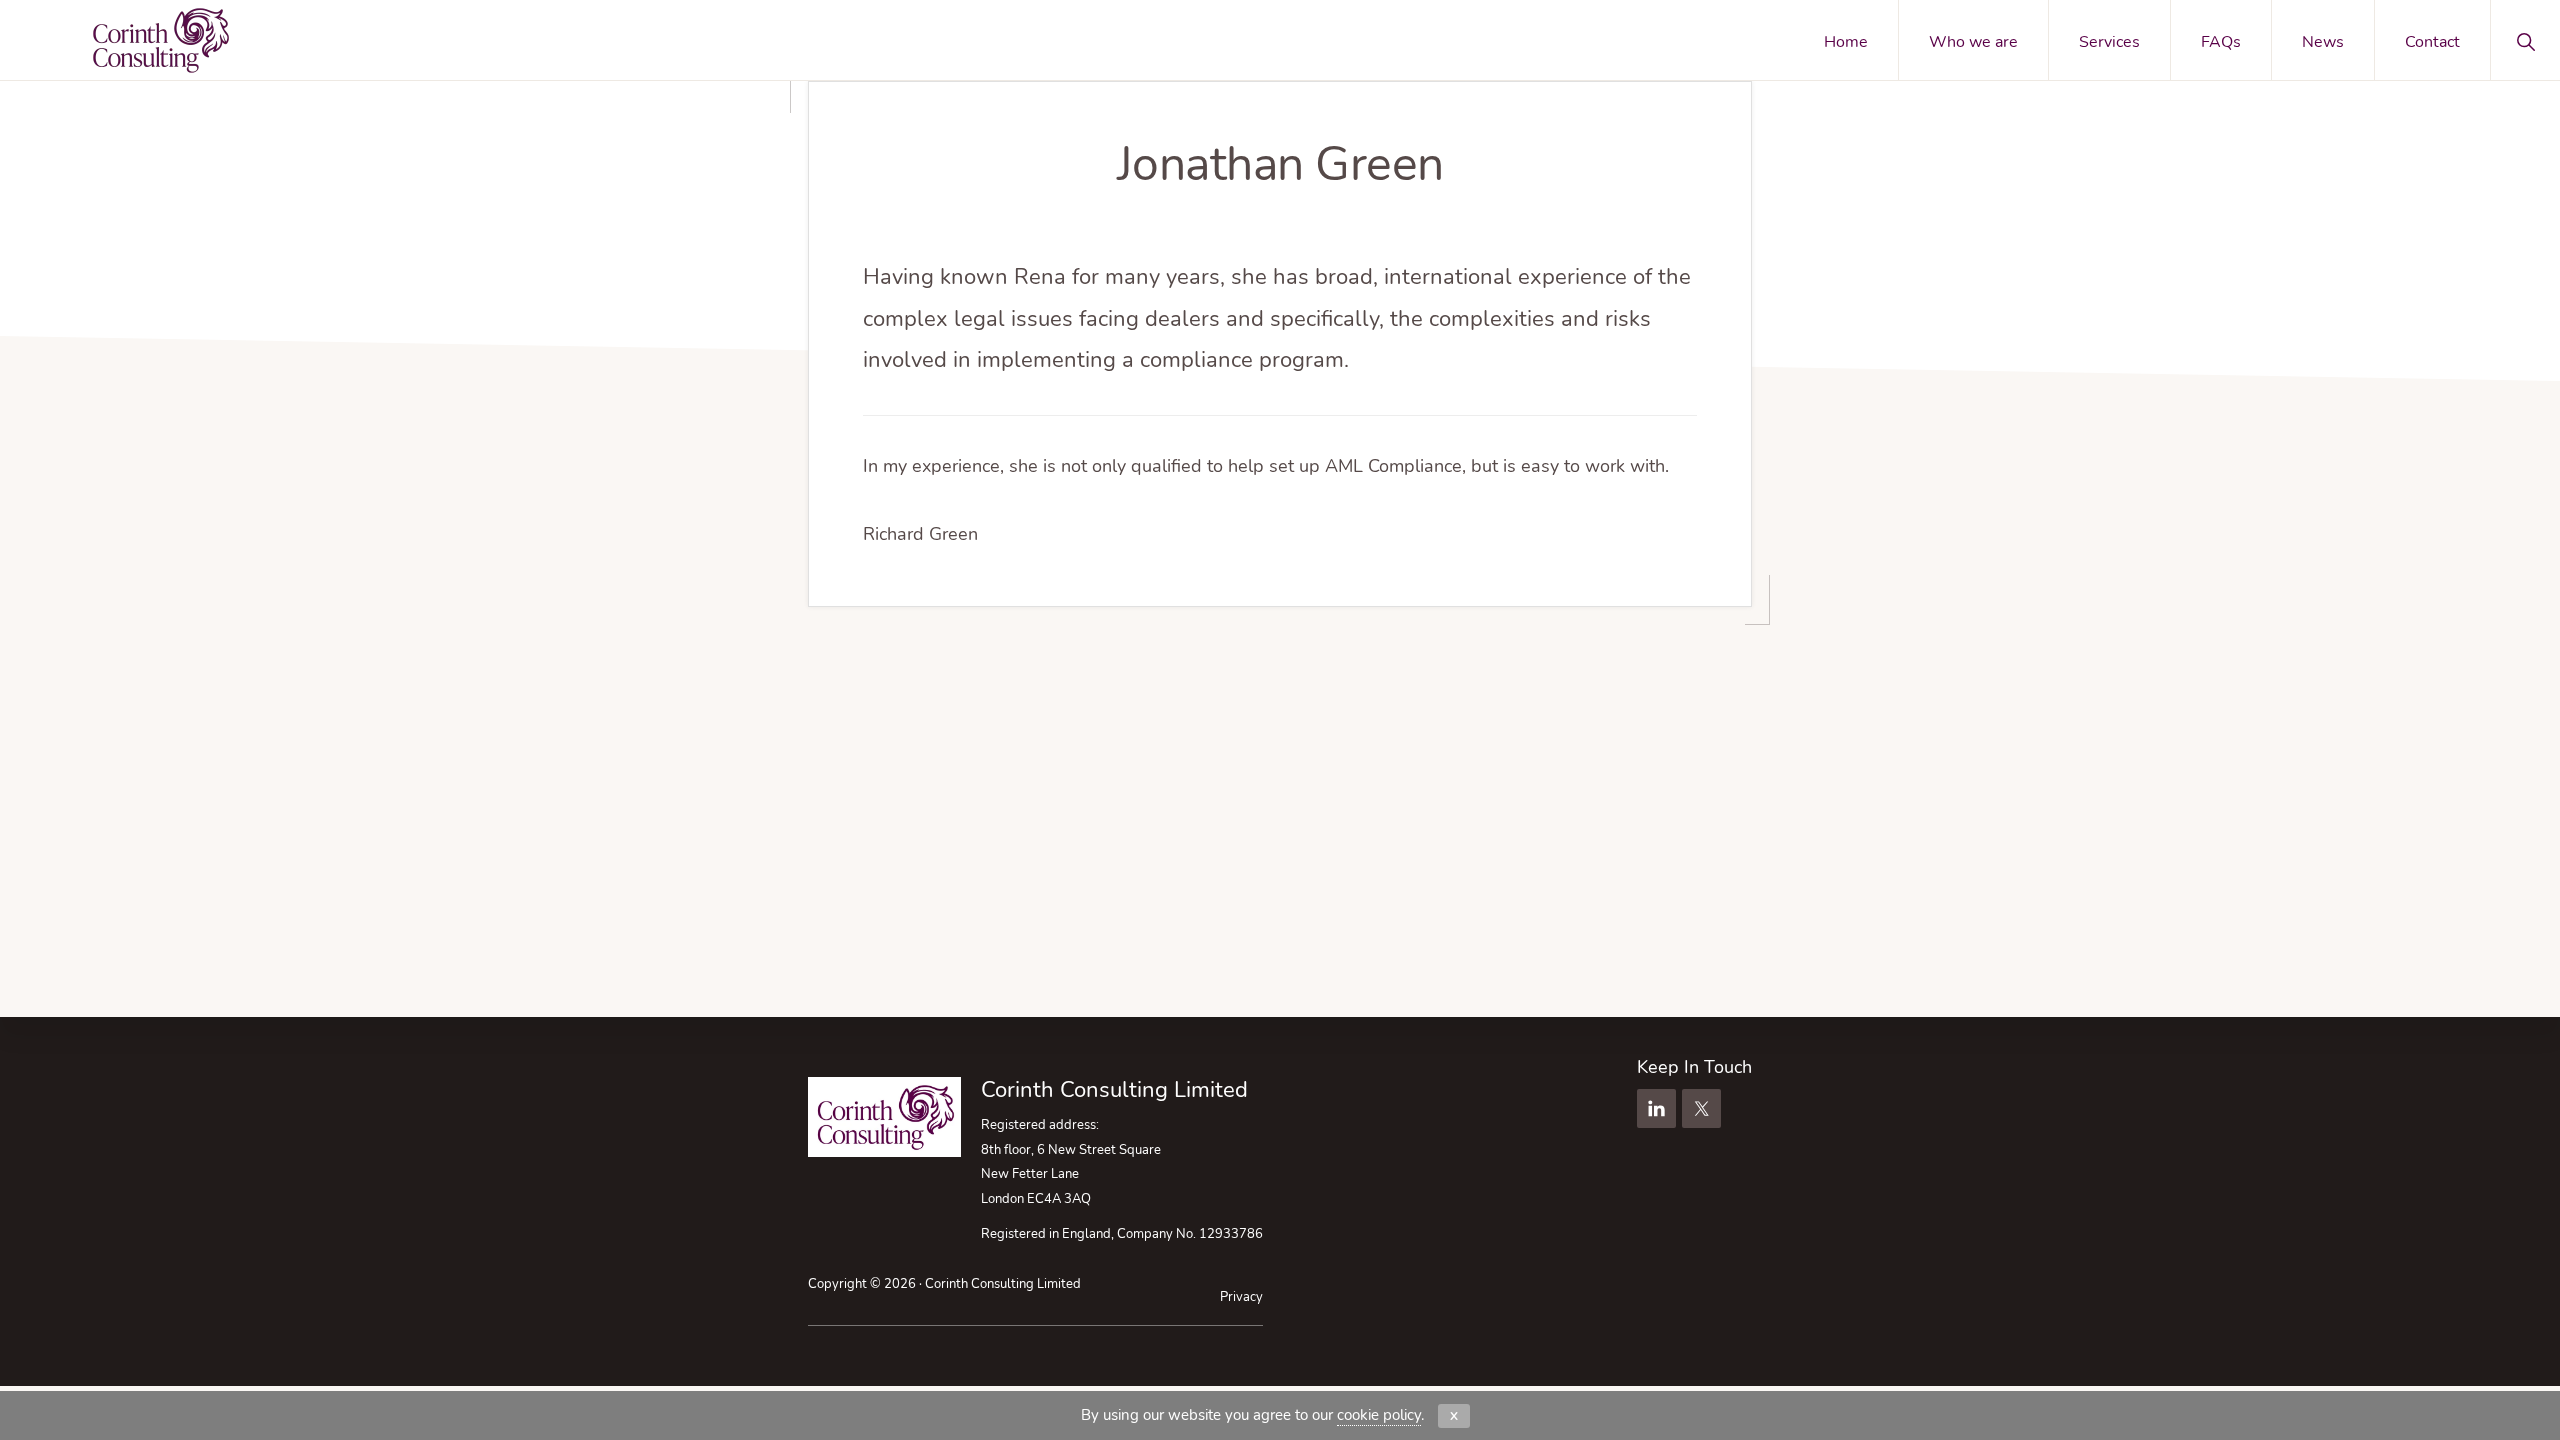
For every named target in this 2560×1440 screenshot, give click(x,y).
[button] (2525, 40)
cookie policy (1379, 1415)
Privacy (1241, 1297)
